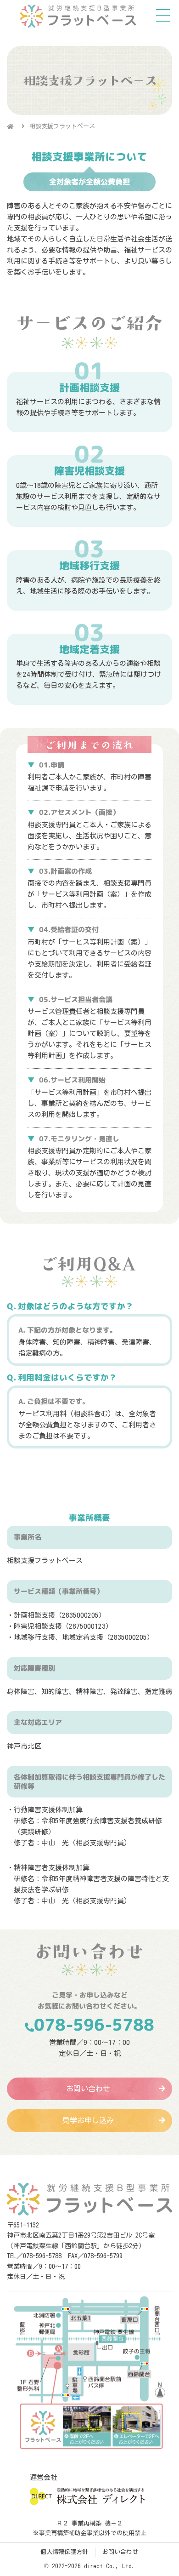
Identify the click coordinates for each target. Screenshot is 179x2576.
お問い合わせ (88, 2089)
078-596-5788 (94, 2024)
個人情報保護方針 (64, 2552)
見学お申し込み (88, 2120)
